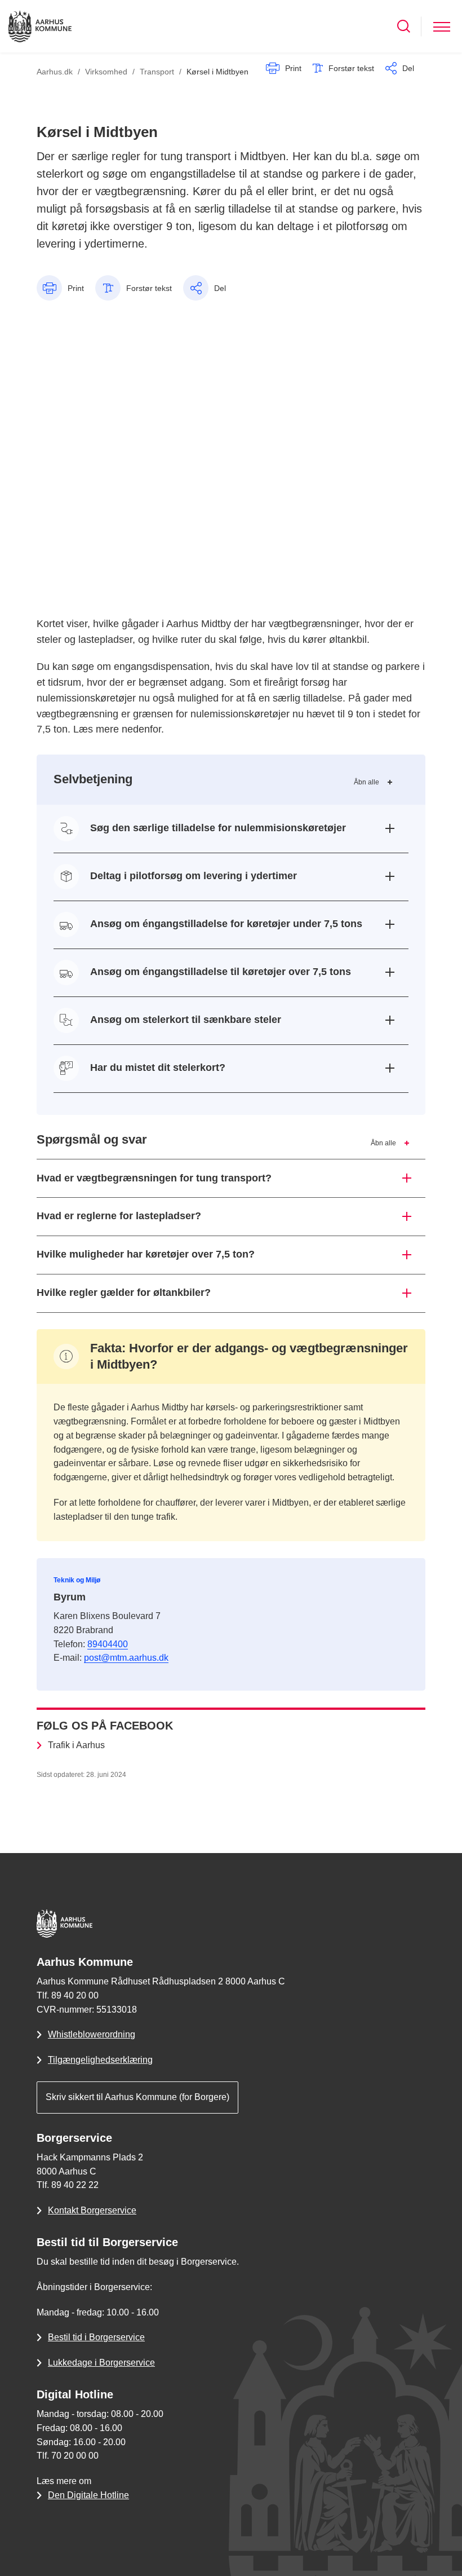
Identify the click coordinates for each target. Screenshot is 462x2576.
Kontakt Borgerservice (92, 2210)
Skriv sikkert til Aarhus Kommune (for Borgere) (137, 2097)
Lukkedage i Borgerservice (101, 2363)
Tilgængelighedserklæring (100, 2060)
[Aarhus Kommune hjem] (40, 26)
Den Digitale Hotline (88, 2495)
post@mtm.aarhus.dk (126, 1658)
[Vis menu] (442, 26)
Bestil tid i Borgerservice (96, 2337)
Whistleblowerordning (92, 2034)
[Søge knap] (404, 26)
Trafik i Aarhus (76, 1745)
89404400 (108, 1644)
